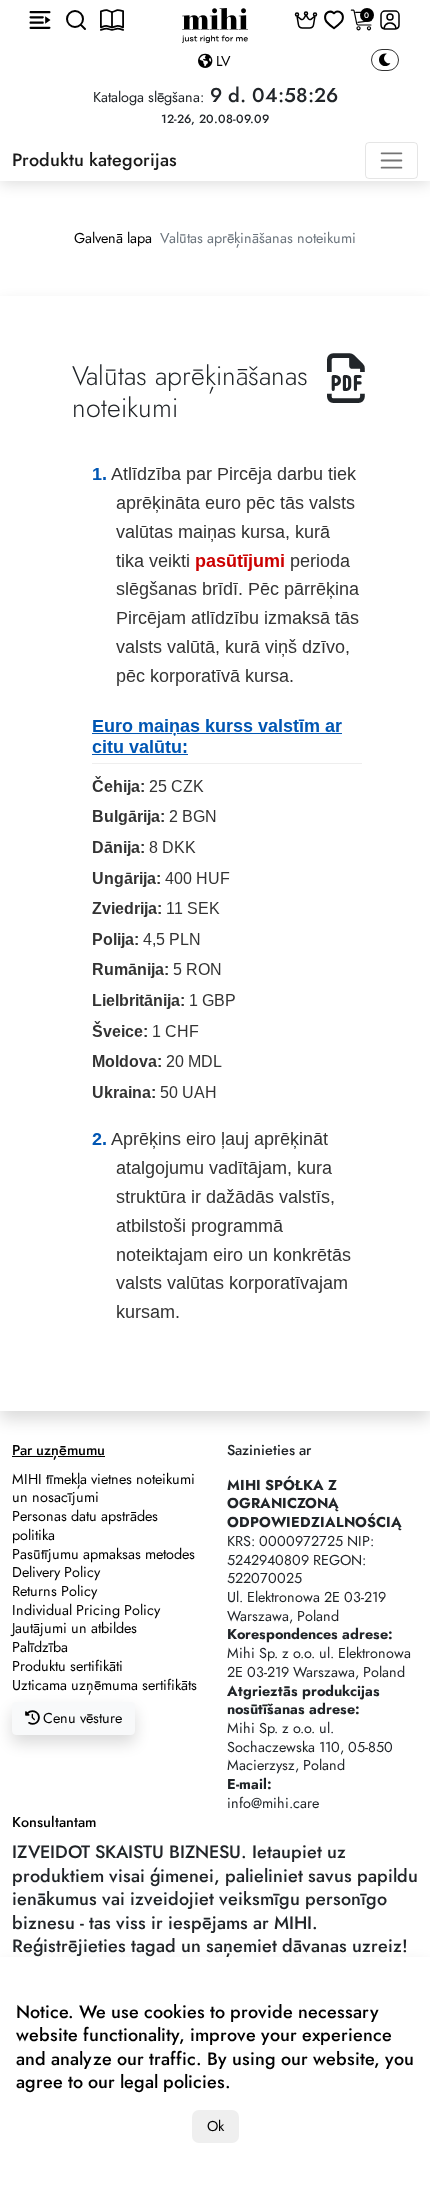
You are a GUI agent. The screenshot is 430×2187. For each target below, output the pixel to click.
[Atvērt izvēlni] (40, 20)
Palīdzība (40, 1647)
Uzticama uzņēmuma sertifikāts (104, 1685)
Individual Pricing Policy (86, 1610)
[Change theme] (385, 60)
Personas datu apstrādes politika (85, 1525)
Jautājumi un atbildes (74, 1628)
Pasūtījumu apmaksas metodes (103, 1554)
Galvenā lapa (113, 238)
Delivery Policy (56, 1572)
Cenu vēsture (80, 1718)
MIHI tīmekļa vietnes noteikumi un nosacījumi (103, 1488)
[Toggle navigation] (391, 160)
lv (221, 61)
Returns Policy (54, 1591)
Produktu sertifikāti (67, 1666)
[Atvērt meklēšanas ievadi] (76, 20)
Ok (215, 2126)
